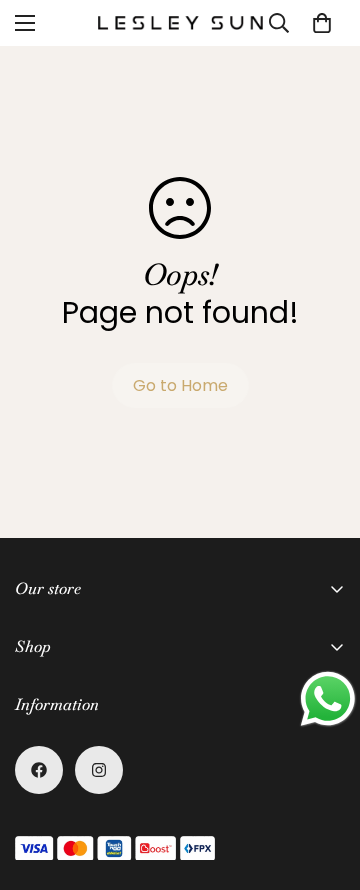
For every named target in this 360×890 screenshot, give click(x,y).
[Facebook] (39, 770)
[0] (322, 23)
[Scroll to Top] (324, 784)
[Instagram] (99, 770)
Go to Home (180, 385)
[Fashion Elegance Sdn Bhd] (180, 22)
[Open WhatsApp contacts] (328, 699)
